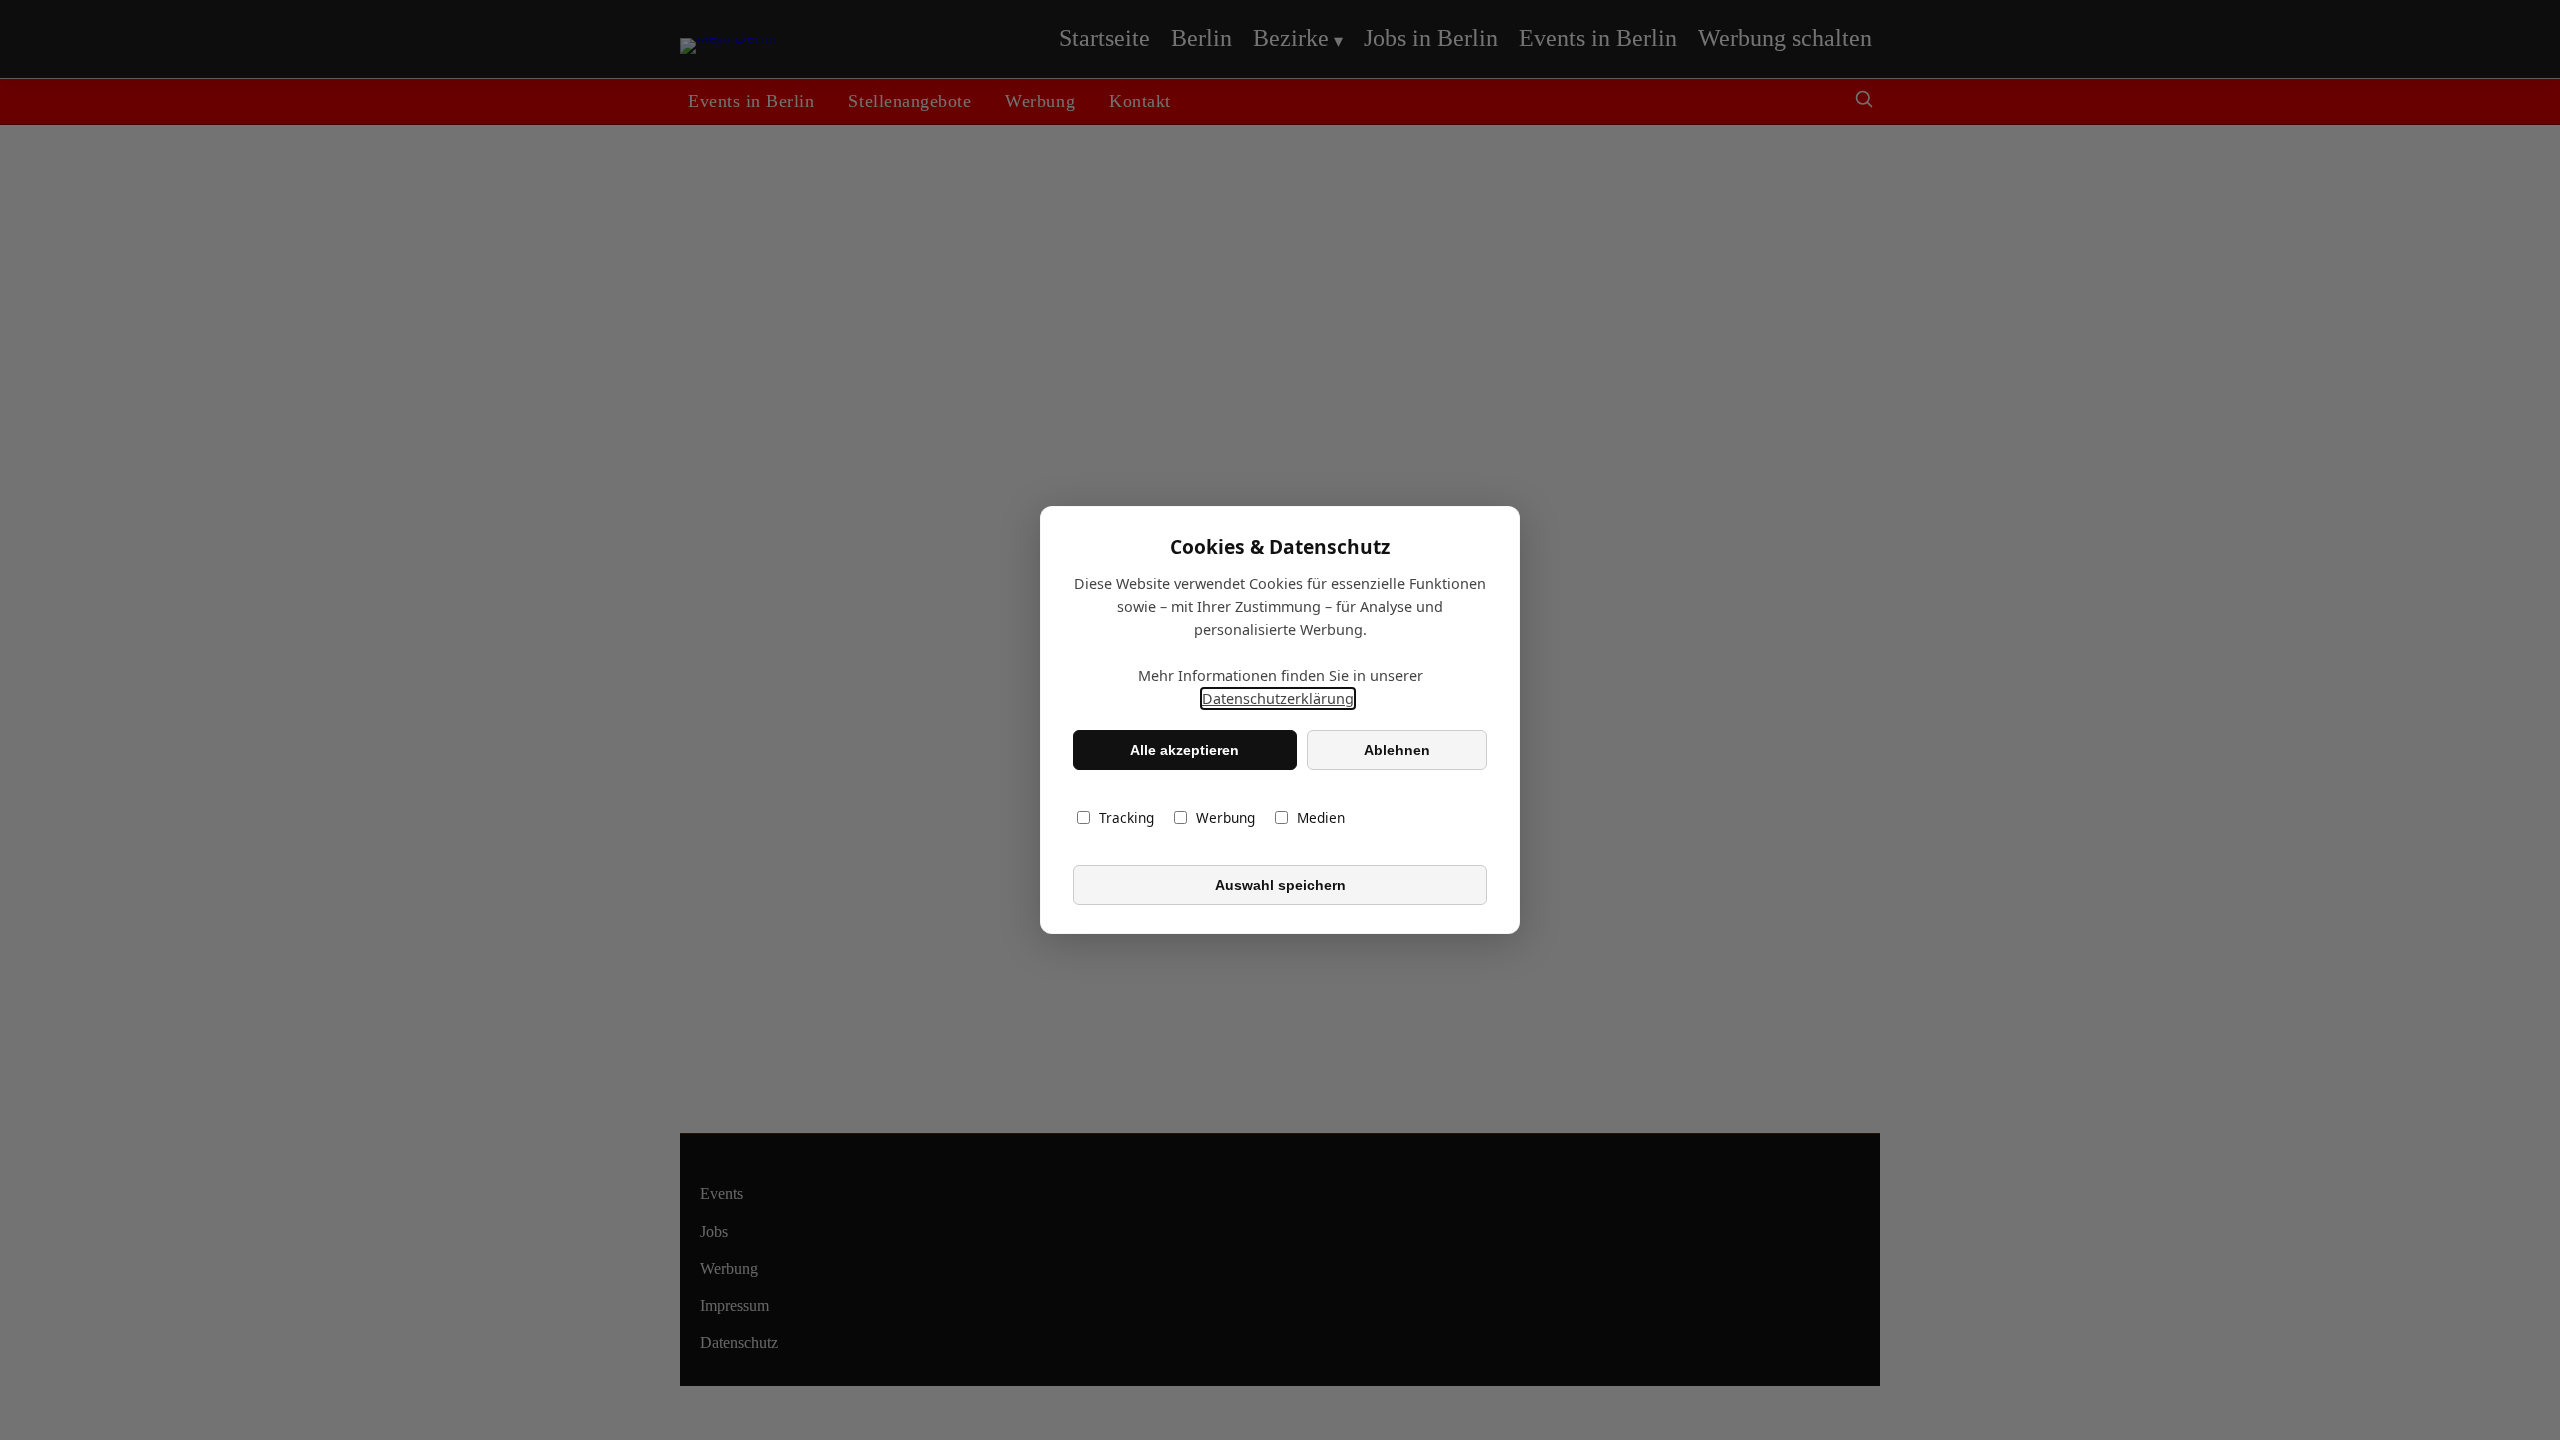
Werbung (1225, 817)
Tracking (1126, 817)
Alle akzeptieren (1184, 750)
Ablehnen (1397, 750)
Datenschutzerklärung (1278, 698)
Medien (1321, 817)
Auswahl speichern (1280, 885)
